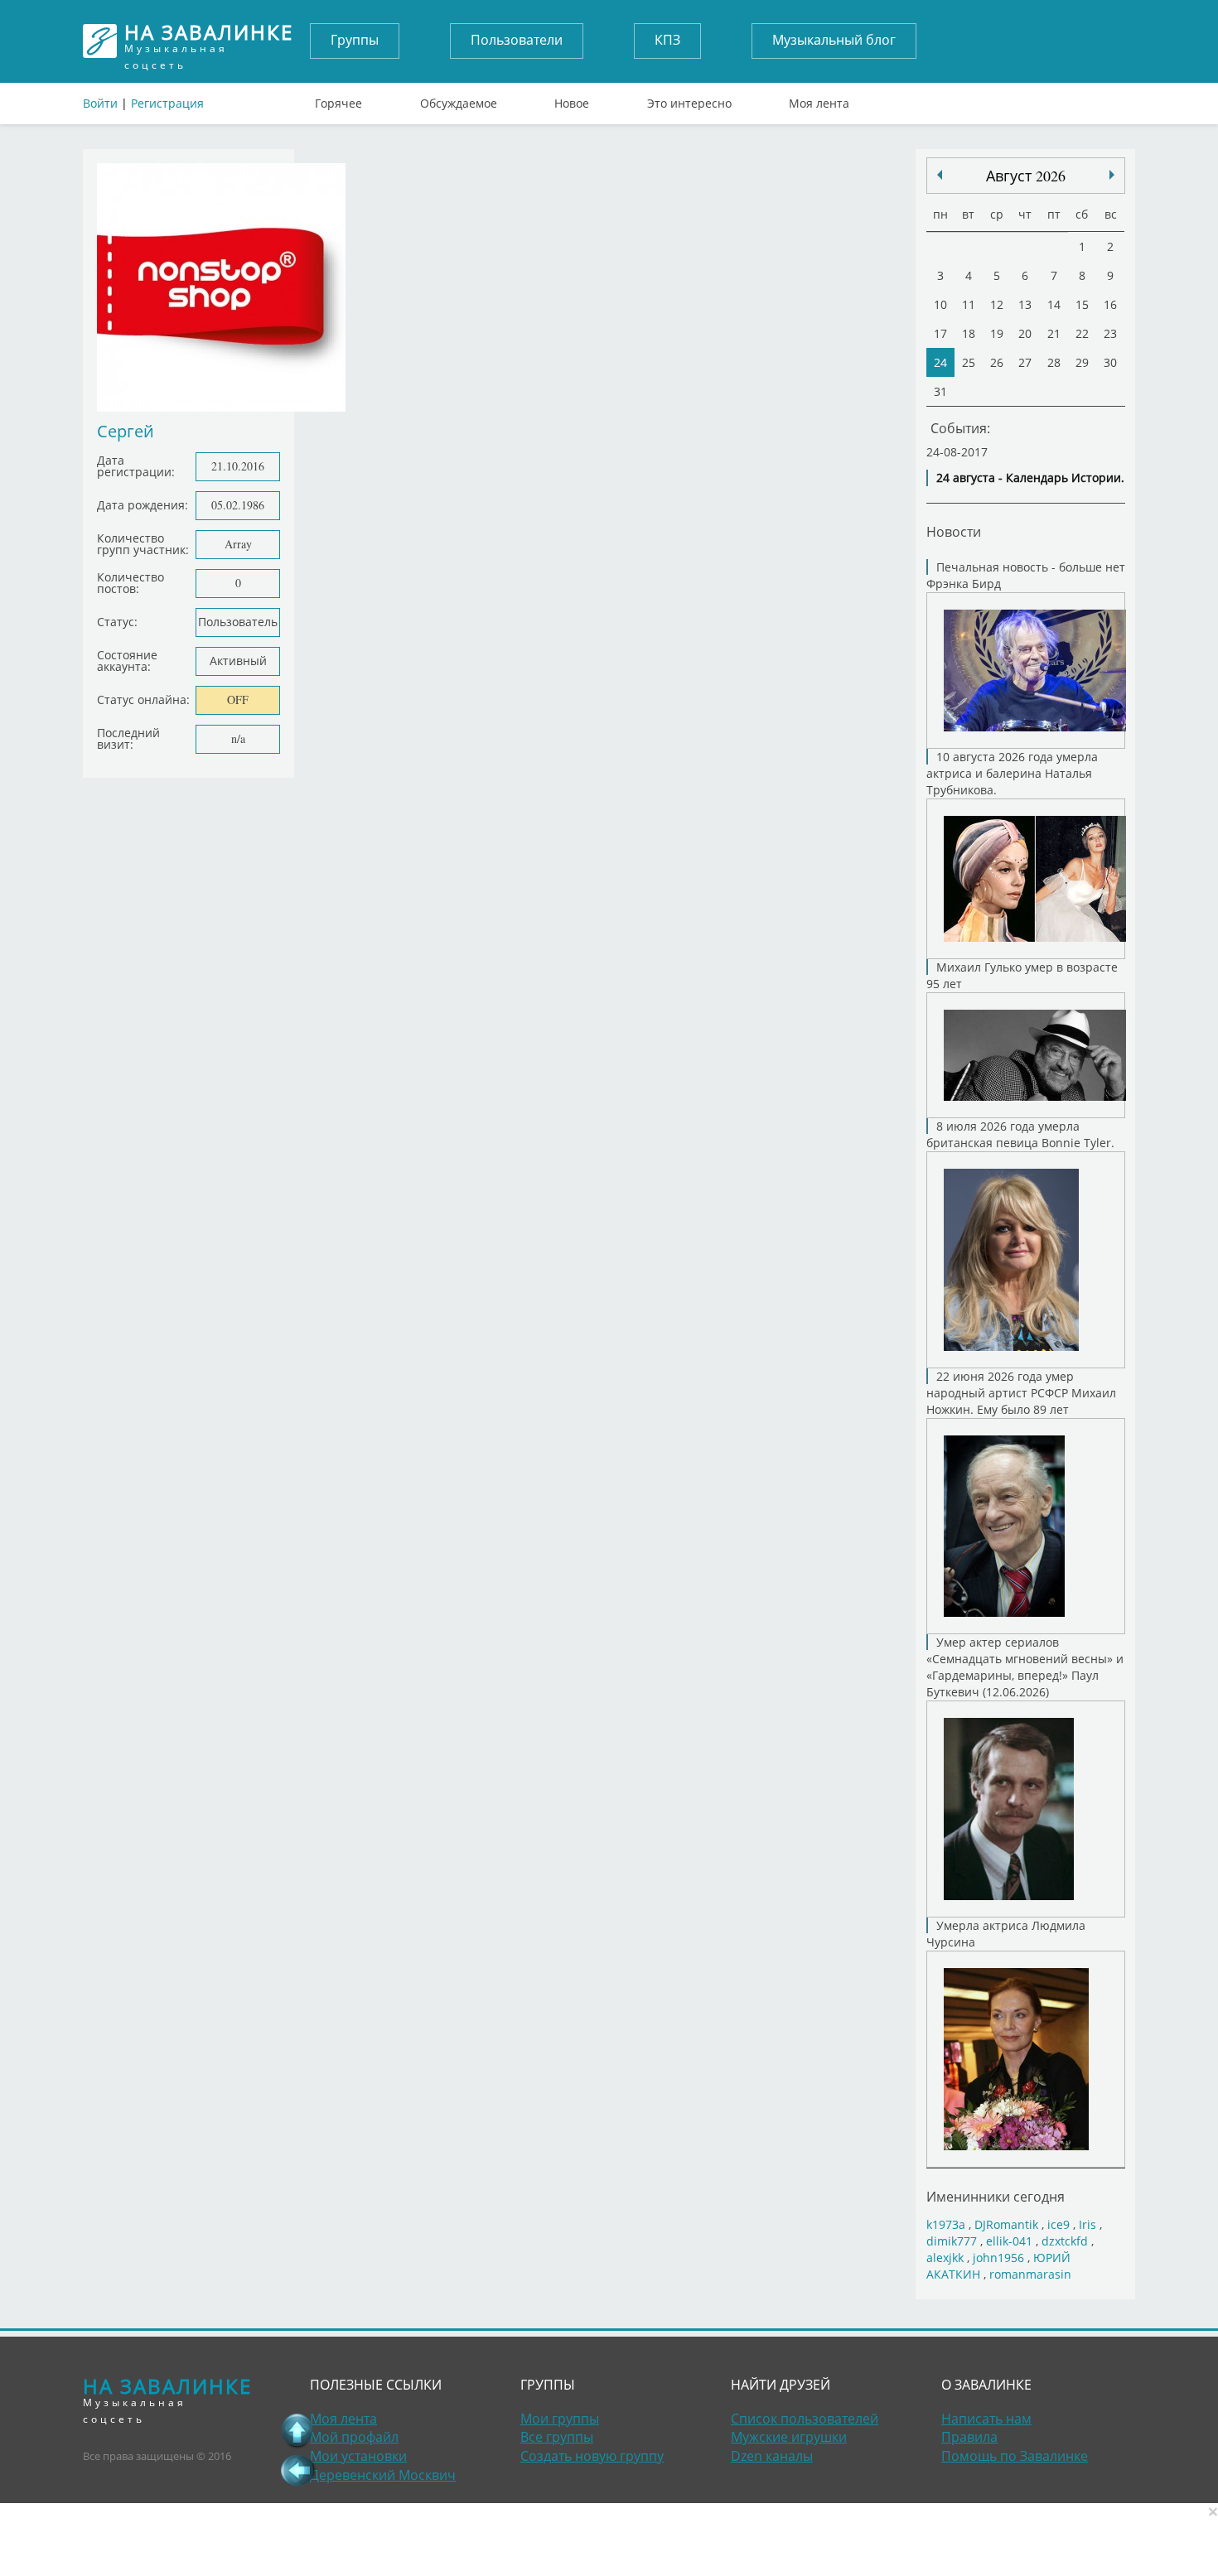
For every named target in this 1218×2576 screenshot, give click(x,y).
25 (969, 362)
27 (1025, 362)
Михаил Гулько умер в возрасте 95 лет (1022, 975)
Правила (969, 2437)
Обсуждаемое (459, 99)
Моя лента (819, 99)
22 (1082, 333)
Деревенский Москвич (383, 2475)
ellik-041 (1009, 2241)
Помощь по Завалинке (1015, 2456)
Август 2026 (1026, 176)
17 (940, 333)
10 (940, 304)
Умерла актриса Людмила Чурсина (1006, 1934)
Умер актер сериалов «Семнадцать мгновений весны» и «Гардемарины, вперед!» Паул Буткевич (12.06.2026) (1025, 1667)
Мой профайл (354, 2437)
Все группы (557, 2437)
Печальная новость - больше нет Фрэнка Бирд (1026, 575)
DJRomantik (1006, 2224)
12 (997, 304)
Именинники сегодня (996, 2196)
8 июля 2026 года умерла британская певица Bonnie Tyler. (1020, 1134)
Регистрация (167, 103)
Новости (954, 531)
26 (997, 362)
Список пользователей (805, 2419)
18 (969, 333)
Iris (1087, 2224)
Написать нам (986, 2419)
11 (969, 304)
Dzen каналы (772, 2456)
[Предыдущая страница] (297, 2470)
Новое (572, 99)
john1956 (998, 2258)
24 (940, 362)
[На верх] (297, 2430)
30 (1110, 362)
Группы (355, 40)
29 (1082, 362)
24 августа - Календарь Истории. (1030, 478)
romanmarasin (1030, 2274)
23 (1110, 333)
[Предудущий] (1112, 175)
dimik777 (952, 2241)
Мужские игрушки (789, 2437)
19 (997, 333)
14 (1054, 304)
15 (1082, 304)
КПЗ (667, 40)
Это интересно (689, 99)
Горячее (338, 99)
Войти (100, 103)
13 (1025, 304)
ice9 (1058, 2224)
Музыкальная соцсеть (209, 41)
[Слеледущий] (940, 175)
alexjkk (945, 2258)
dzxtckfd (1065, 2241)
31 (940, 391)
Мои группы (560, 2419)
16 (1110, 304)
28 (1054, 362)
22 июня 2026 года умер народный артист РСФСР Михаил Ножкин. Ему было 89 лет (1021, 1393)
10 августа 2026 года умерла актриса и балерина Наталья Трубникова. (1012, 773)
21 (1054, 333)
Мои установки (358, 2456)
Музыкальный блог (834, 40)
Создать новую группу (592, 2456)
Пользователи (517, 40)
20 (1025, 333)
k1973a (946, 2224)
